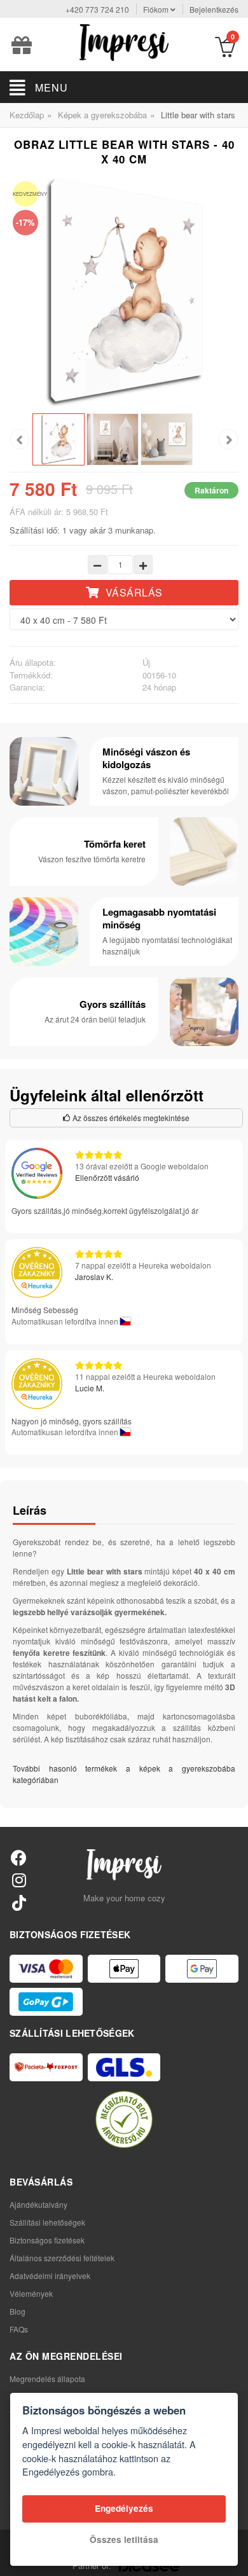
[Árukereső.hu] (124, 2119)
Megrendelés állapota (47, 2379)
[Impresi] (124, 41)
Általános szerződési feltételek (62, 2258)
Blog (17, 2311)
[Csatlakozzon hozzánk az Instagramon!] (19, 1879)
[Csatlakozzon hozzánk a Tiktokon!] (19, 1902)
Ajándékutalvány (38, 2204)
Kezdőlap (27, 115)
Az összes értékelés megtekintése (130, 1118)
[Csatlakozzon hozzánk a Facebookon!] (19, 1857)
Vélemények (31, 2293)
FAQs (19, 2329)
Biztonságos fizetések (47, 2240)
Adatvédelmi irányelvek (50, 2276)
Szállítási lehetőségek (47, 2222)
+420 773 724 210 (97, 9)
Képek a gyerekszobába (102, 115)
